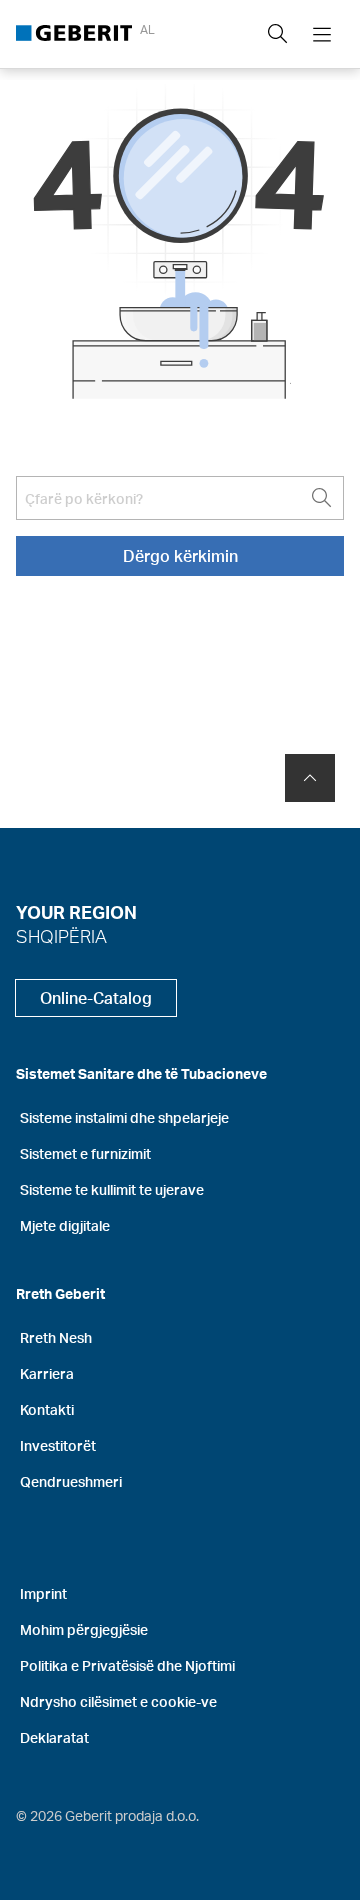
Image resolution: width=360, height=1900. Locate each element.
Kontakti (47, 1409)
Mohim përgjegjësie (84, 1629)
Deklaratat (54, 1737)
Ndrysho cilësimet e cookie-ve (118, 1701)
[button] (278, 34)
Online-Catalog (96, 997)
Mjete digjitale (65, 1225)
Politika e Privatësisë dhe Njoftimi (127, 1665)
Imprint (43, 1593)
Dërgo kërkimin (180, 555)
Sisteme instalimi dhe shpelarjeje (124, 1117)
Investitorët (58, 1445)
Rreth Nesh (56, 1337)
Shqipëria (61, 935)
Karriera (47, 1373)
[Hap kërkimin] (278, 34)
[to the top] (310, 778)
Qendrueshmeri (71, 1481)
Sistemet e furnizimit (85, 1153)
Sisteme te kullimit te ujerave (112, 1189)
